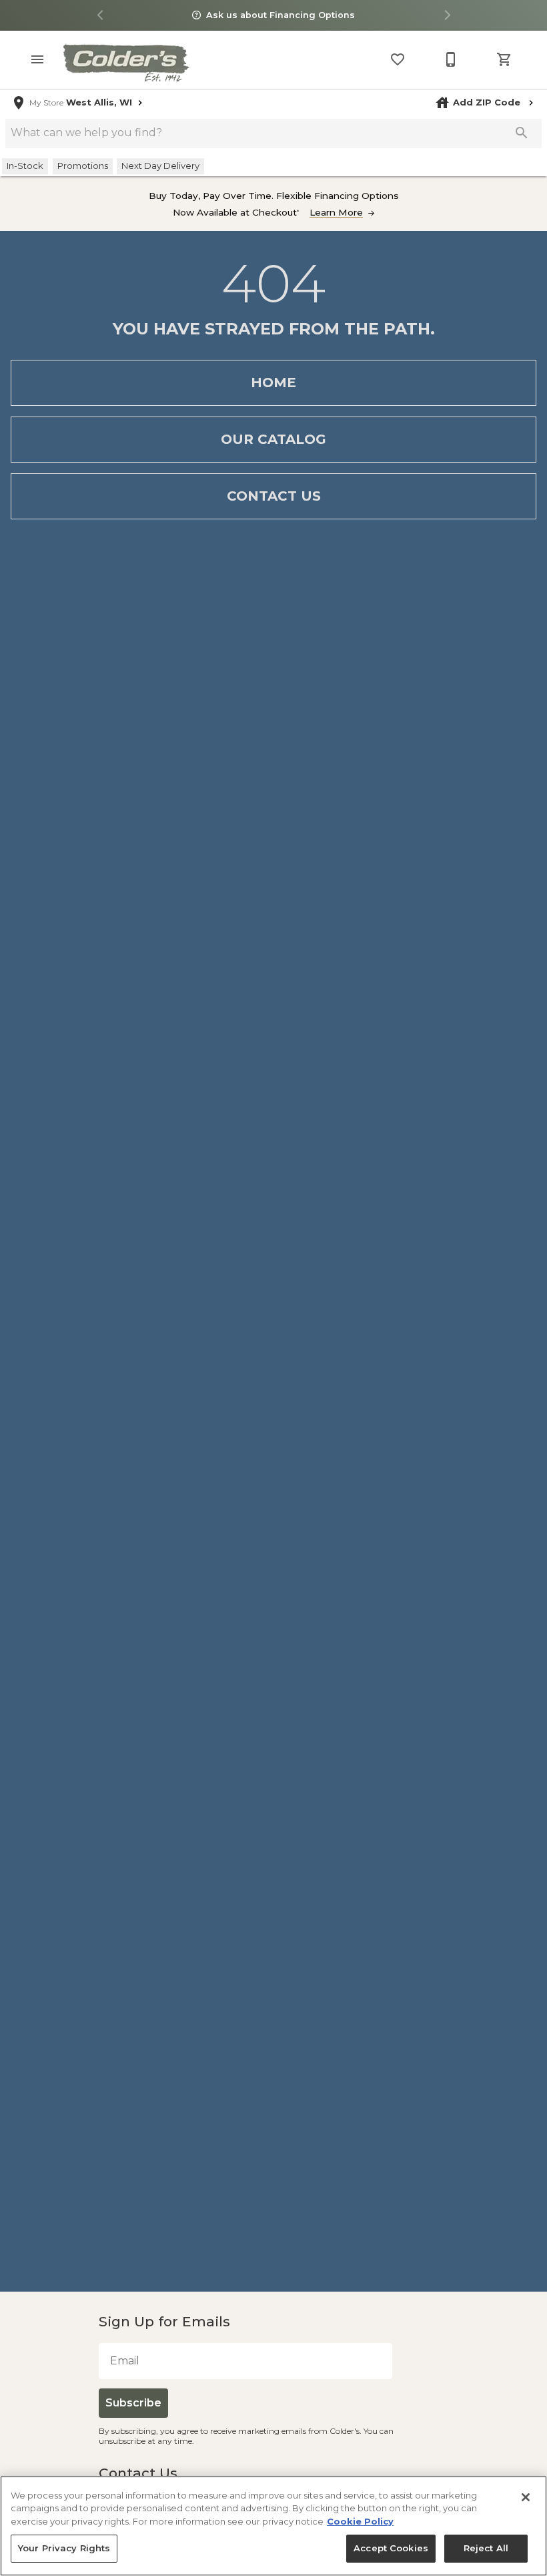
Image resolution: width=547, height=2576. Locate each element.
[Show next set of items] (447, 16)
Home (273, 382)
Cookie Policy (360, 2521)
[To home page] (125, 62)
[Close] (526, 2497)
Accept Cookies (394, 2548)
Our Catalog (273, 439)
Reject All (486, 2548)
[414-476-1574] (451, 59)
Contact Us (274, 496)
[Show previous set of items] (100, 16)
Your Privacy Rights (60, 2548)
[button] (37, 59)
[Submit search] (522, 133)
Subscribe (131, 2403)
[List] (398, 59)
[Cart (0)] (504, 59)
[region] (273, 2526)
